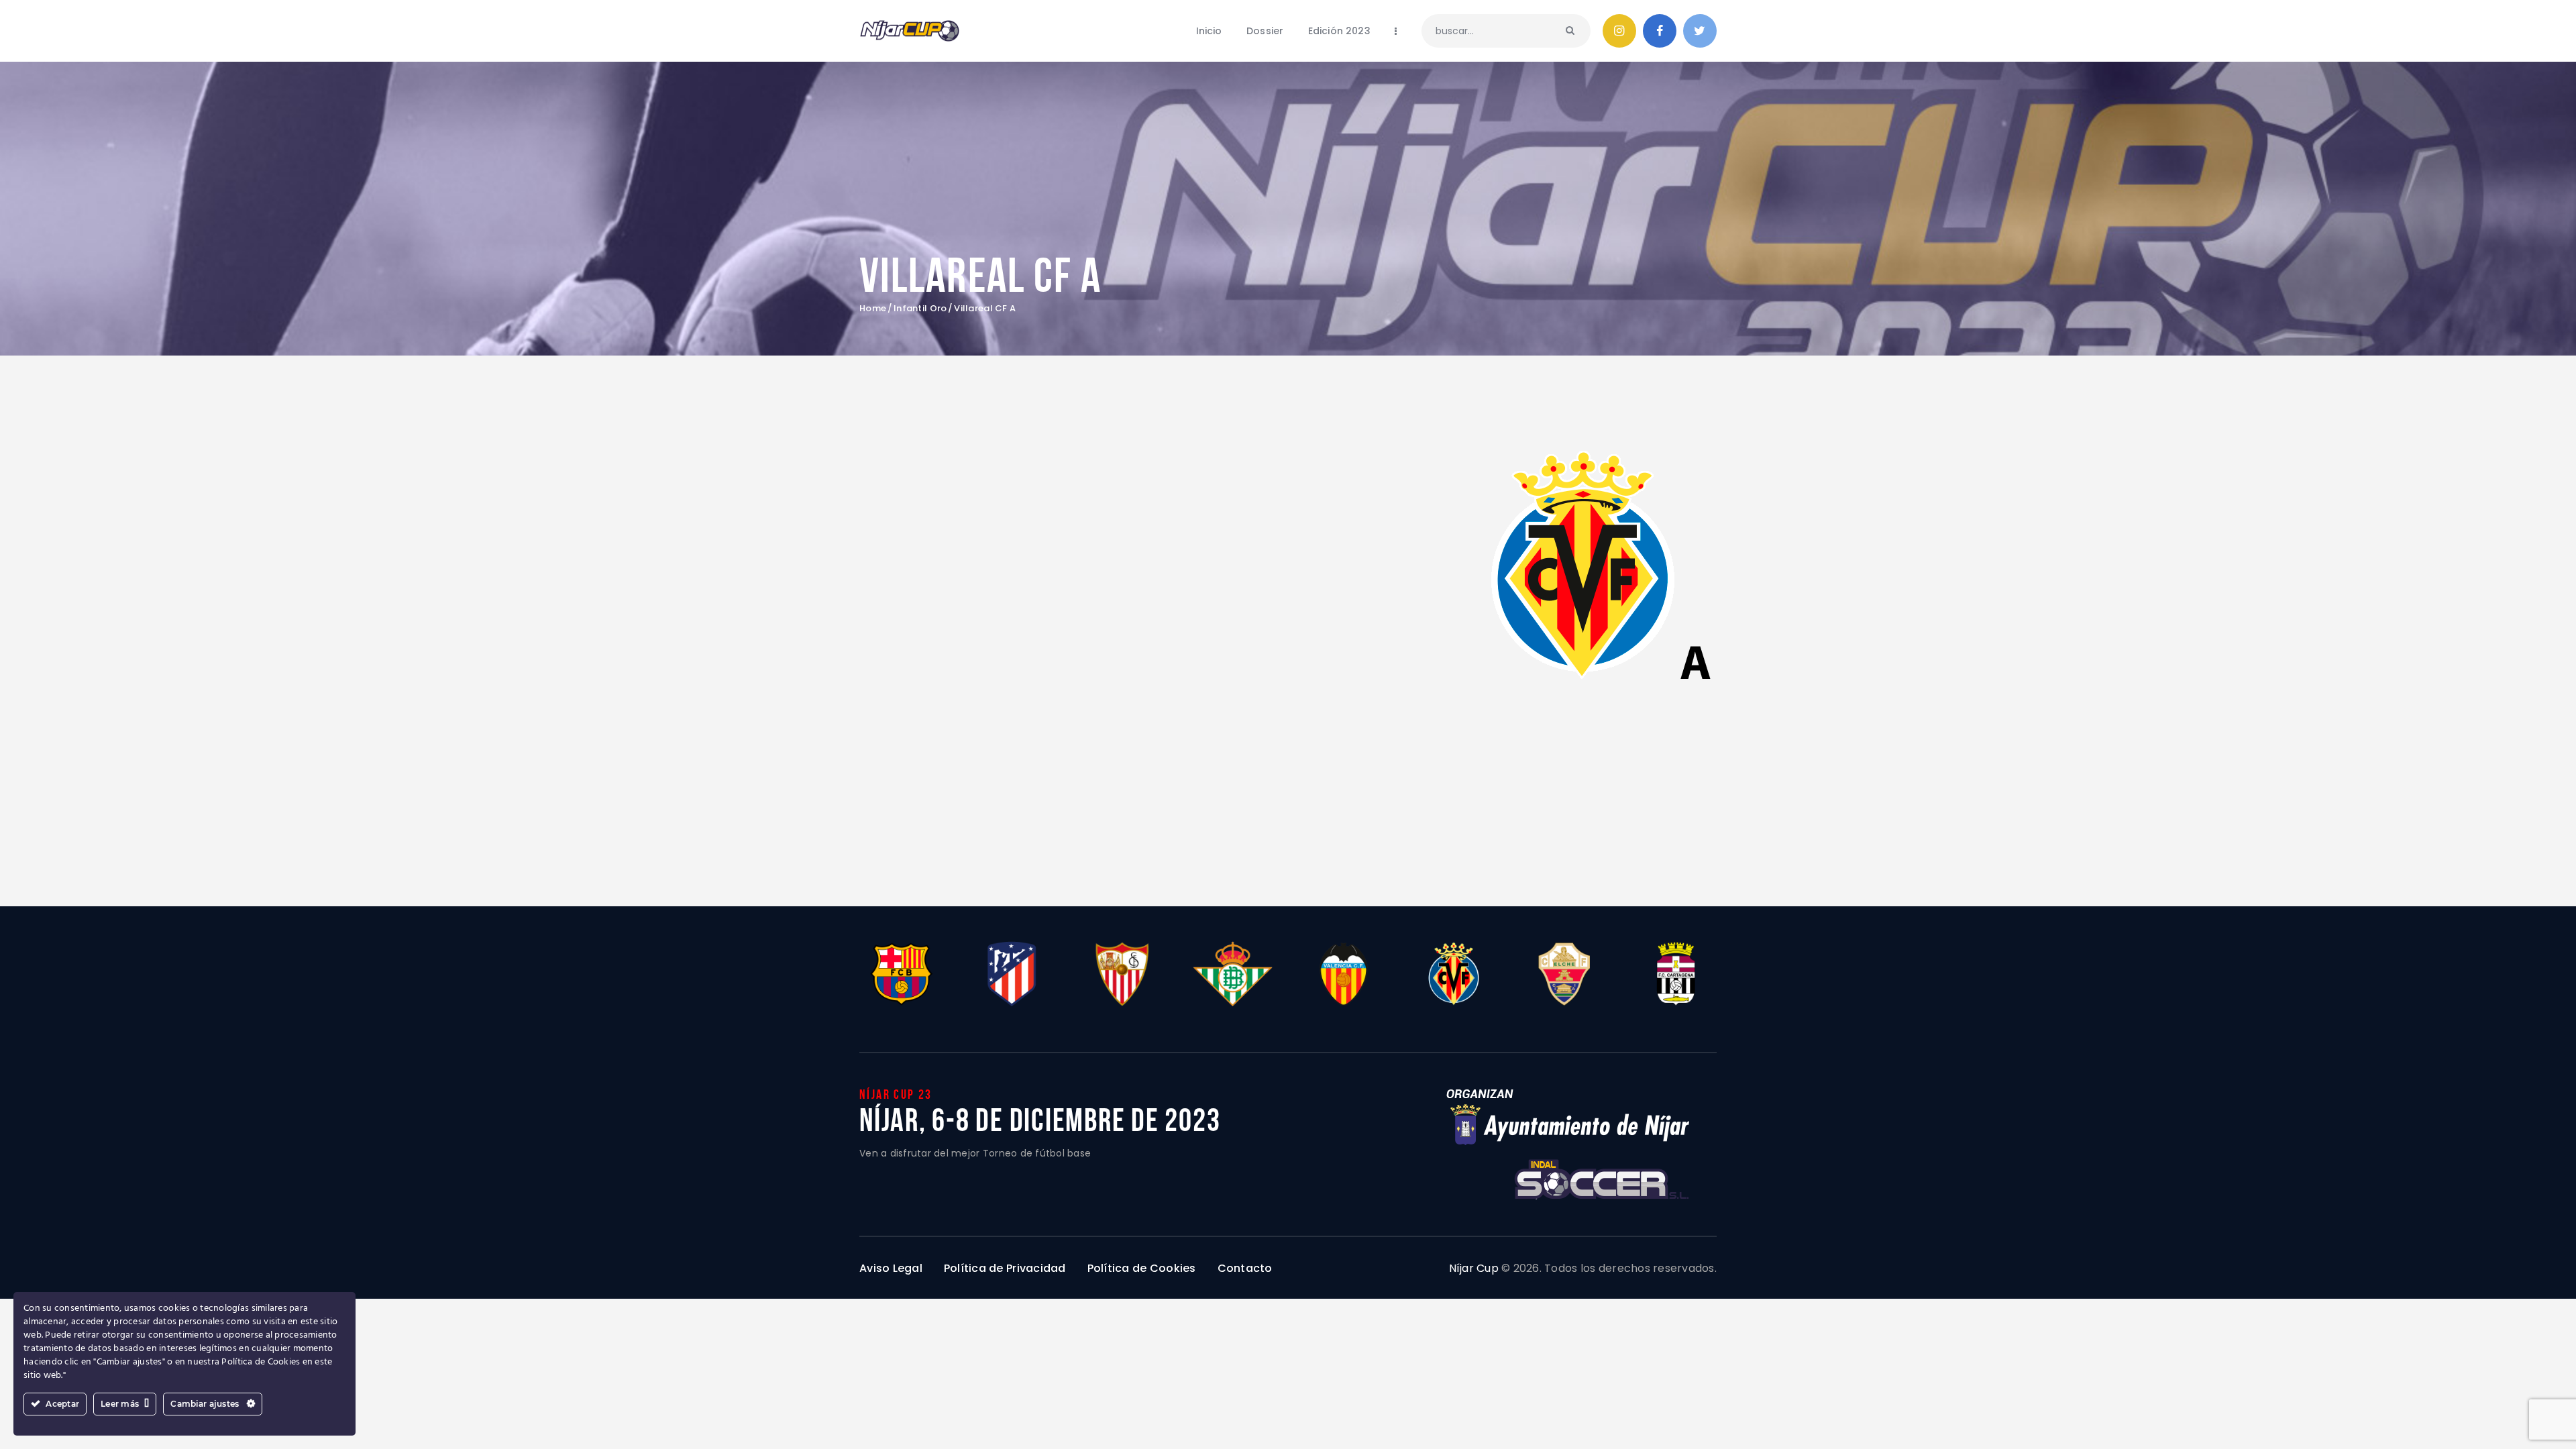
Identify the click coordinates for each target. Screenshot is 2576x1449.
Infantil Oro (920, 309)
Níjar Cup (1474, 1268)
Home (873, 309)
